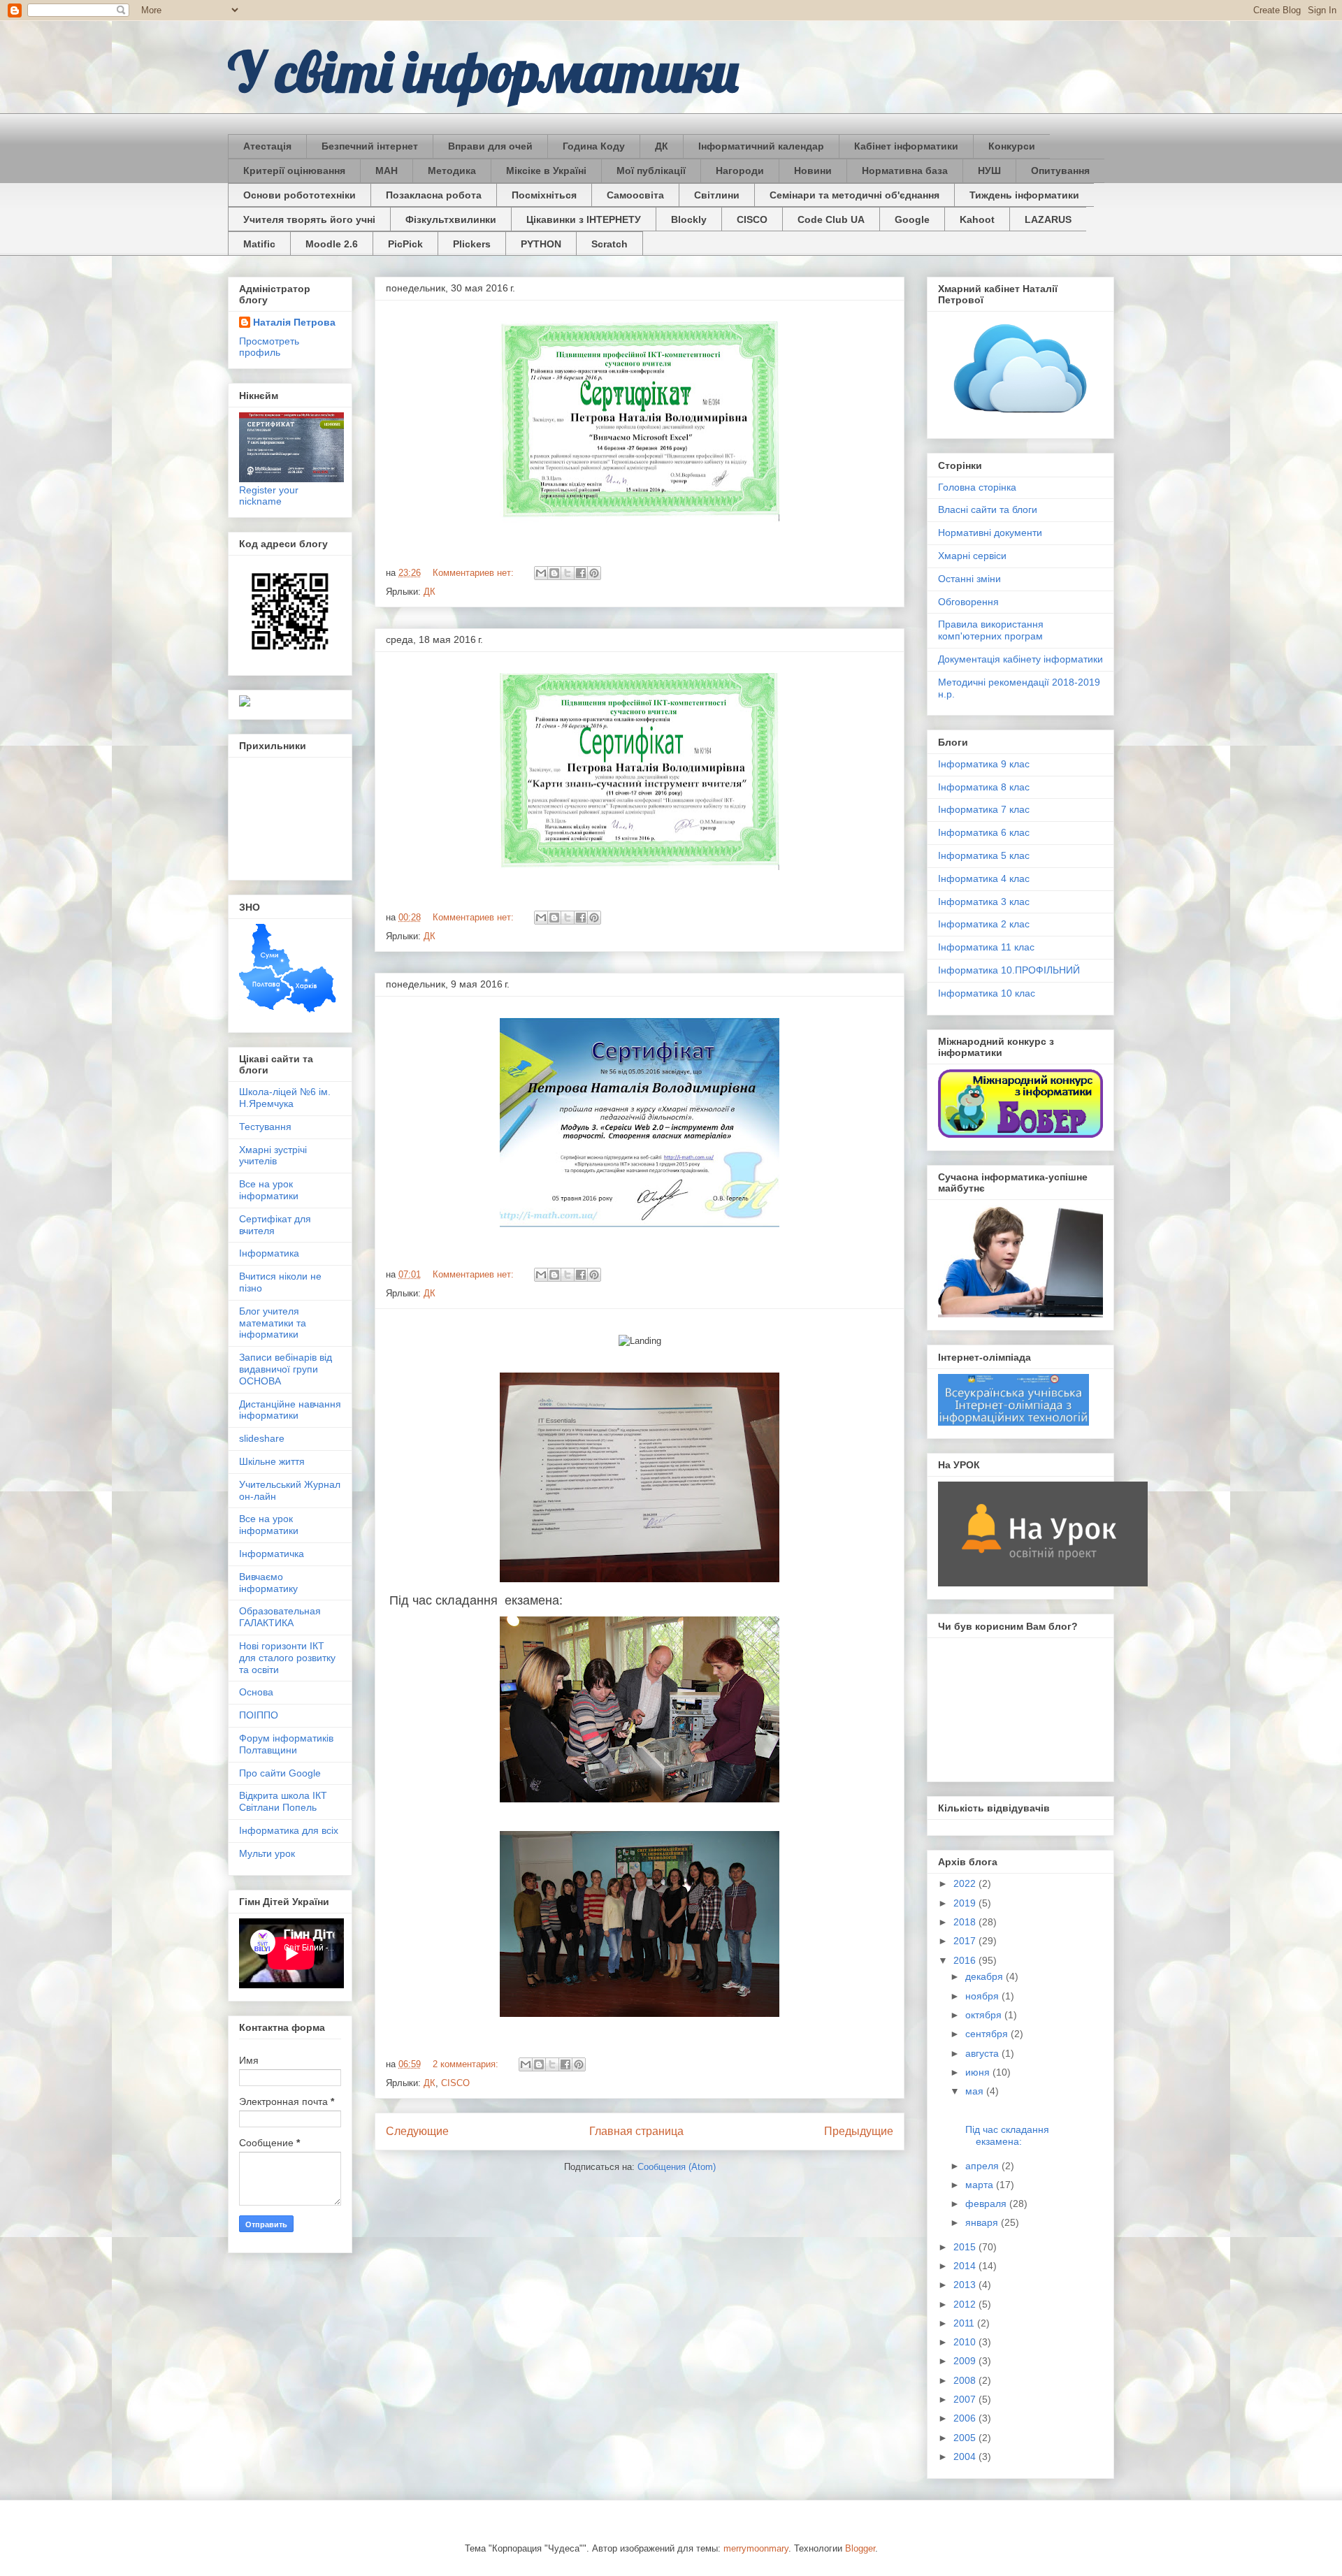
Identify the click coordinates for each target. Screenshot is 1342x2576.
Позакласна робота (434, 195)
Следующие (417, 2131)
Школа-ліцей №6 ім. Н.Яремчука (285, 1098)
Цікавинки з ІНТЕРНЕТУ (584, 219)
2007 (966, 2399)
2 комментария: (467, 2064)
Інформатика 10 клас (987, 993)
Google (912, 219)
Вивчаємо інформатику (268, 1583)
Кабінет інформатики (906, 146)
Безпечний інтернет (370, 146)
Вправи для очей (490, 146)
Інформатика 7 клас (984, 809)
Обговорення (968, 602)
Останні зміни (969, 579)
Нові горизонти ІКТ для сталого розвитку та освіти (287, 1658)
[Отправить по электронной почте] (541, 573)
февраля (987, 2204)
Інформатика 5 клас (984, 855)
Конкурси (1012, 146)
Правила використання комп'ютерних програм (991, 630)
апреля (983, 2166)
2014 (966, 2266)
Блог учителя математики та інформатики (273, 1323)
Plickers (472, 244)
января (983, 2222)
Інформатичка (272, 1554)
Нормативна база (905, 171)
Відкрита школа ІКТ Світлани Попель (283, 1801)
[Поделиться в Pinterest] (594, 573)
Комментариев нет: (475, 573)
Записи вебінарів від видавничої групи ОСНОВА (286, 1369)
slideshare (262, 1438)
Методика (452, 171)
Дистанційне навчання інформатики (290, 1410)
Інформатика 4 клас (984, 878)
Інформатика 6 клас (984, 832)
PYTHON (541, 244)
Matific (259, 244)
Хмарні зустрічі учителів (273, 1156)
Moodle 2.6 (332, 244)
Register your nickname (269, 495)
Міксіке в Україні (546, 171)
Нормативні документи (990, 533)
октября (985, 2015)
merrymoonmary (756, 2548)
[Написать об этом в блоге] (554, 573)
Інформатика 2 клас (984, 924)
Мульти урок (267, 1853)
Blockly (689, 219)
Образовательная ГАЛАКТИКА (280, 1617)
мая (976, 2091)
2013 (966, 2285)
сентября (988, 2034)
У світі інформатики (483, 71)
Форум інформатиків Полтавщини (286, 1744)
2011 (965, 2323)
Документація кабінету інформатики (1020, 659)
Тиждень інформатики (1024, 195)
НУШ (989, 171)
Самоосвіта (635, 195)
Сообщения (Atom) (677, 2167)
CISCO (752, 219)
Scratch (609, 244)
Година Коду (594, 146)
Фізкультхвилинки (451, 219)
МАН (387, 171)
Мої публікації (651, 171)
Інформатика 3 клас (984, 902)
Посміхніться (544, 195)
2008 (966, 2380)
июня (979, 2072)
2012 (966, 2304)
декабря (986, 1976)
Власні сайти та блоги (988, 509)
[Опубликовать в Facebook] (581, 573)
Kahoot (977, 219)
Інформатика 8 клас (984, 787)
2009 (966, 2361)
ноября (983, 1996)
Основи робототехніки (300, 195)
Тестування (265, 1127)
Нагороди (740, 171)
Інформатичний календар (761, 146)
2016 (966, 1960)
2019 (966, 1903)
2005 (966, 2438)
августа (983, 2053)
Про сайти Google (280, 1773)
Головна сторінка (977, 487)
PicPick (405, 244)
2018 (966, 1922)
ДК (662, 146)
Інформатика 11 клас (986, 947)
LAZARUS (1048, 219)
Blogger (860, 2548)
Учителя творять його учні (309, 219)
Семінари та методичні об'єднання (854, 195)
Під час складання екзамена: (1006, 2135)
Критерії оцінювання (294, 171)
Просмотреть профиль (269, 347)
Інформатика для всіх (289, 1830)
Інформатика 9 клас (984, 764)
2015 (966, 2247)
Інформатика (269, 1253)
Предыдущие (859, 2131)
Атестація (267, 146)
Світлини (717, 195)
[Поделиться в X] (568, 573)
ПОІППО (259, 1715)
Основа (256, 1692)
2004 (966, 2456)
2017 (966, 1941)
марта (981, 2185)
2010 (966, 2342)
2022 (966, 1883)
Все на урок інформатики (269, 1190)
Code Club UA (831, 219)
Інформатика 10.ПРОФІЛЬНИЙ (1009, 970)
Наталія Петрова (294, 322)
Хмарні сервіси (972, 556)
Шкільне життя (272, 1461)
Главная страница (636, 2131)
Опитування (1060, 171)
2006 (966, 2418)
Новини (813, 171)
